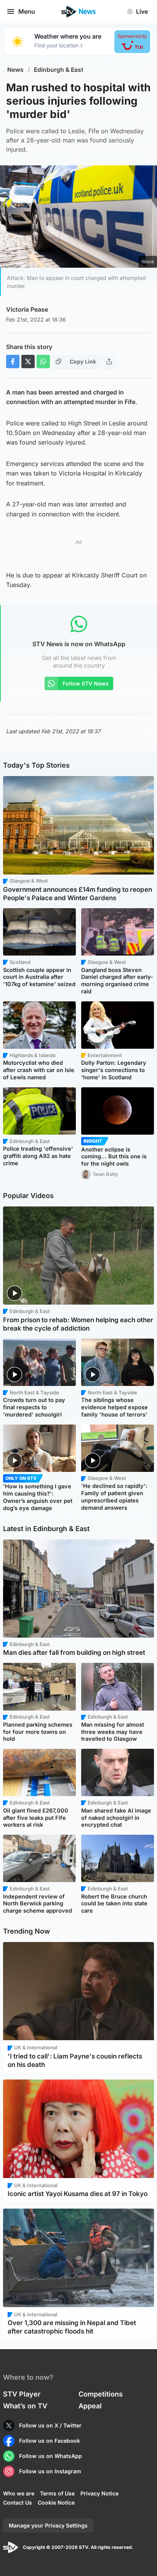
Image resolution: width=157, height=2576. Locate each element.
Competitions (101, 2394)
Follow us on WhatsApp (50, 2456)
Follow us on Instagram (50, 2471)
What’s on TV (25, 2406)
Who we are (19, 2493)
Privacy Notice (99, 2493)
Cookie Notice (56, 2502)
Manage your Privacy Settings (48, 2525)
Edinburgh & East (59, 70)
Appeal (90, 2406)
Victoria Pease (27, 309)
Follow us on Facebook (50, 2441)
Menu (27, 11)
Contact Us (18, 2502)
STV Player (22, 2394)
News (15, 70)
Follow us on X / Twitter (50, 2425)
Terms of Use (57, 2493)
